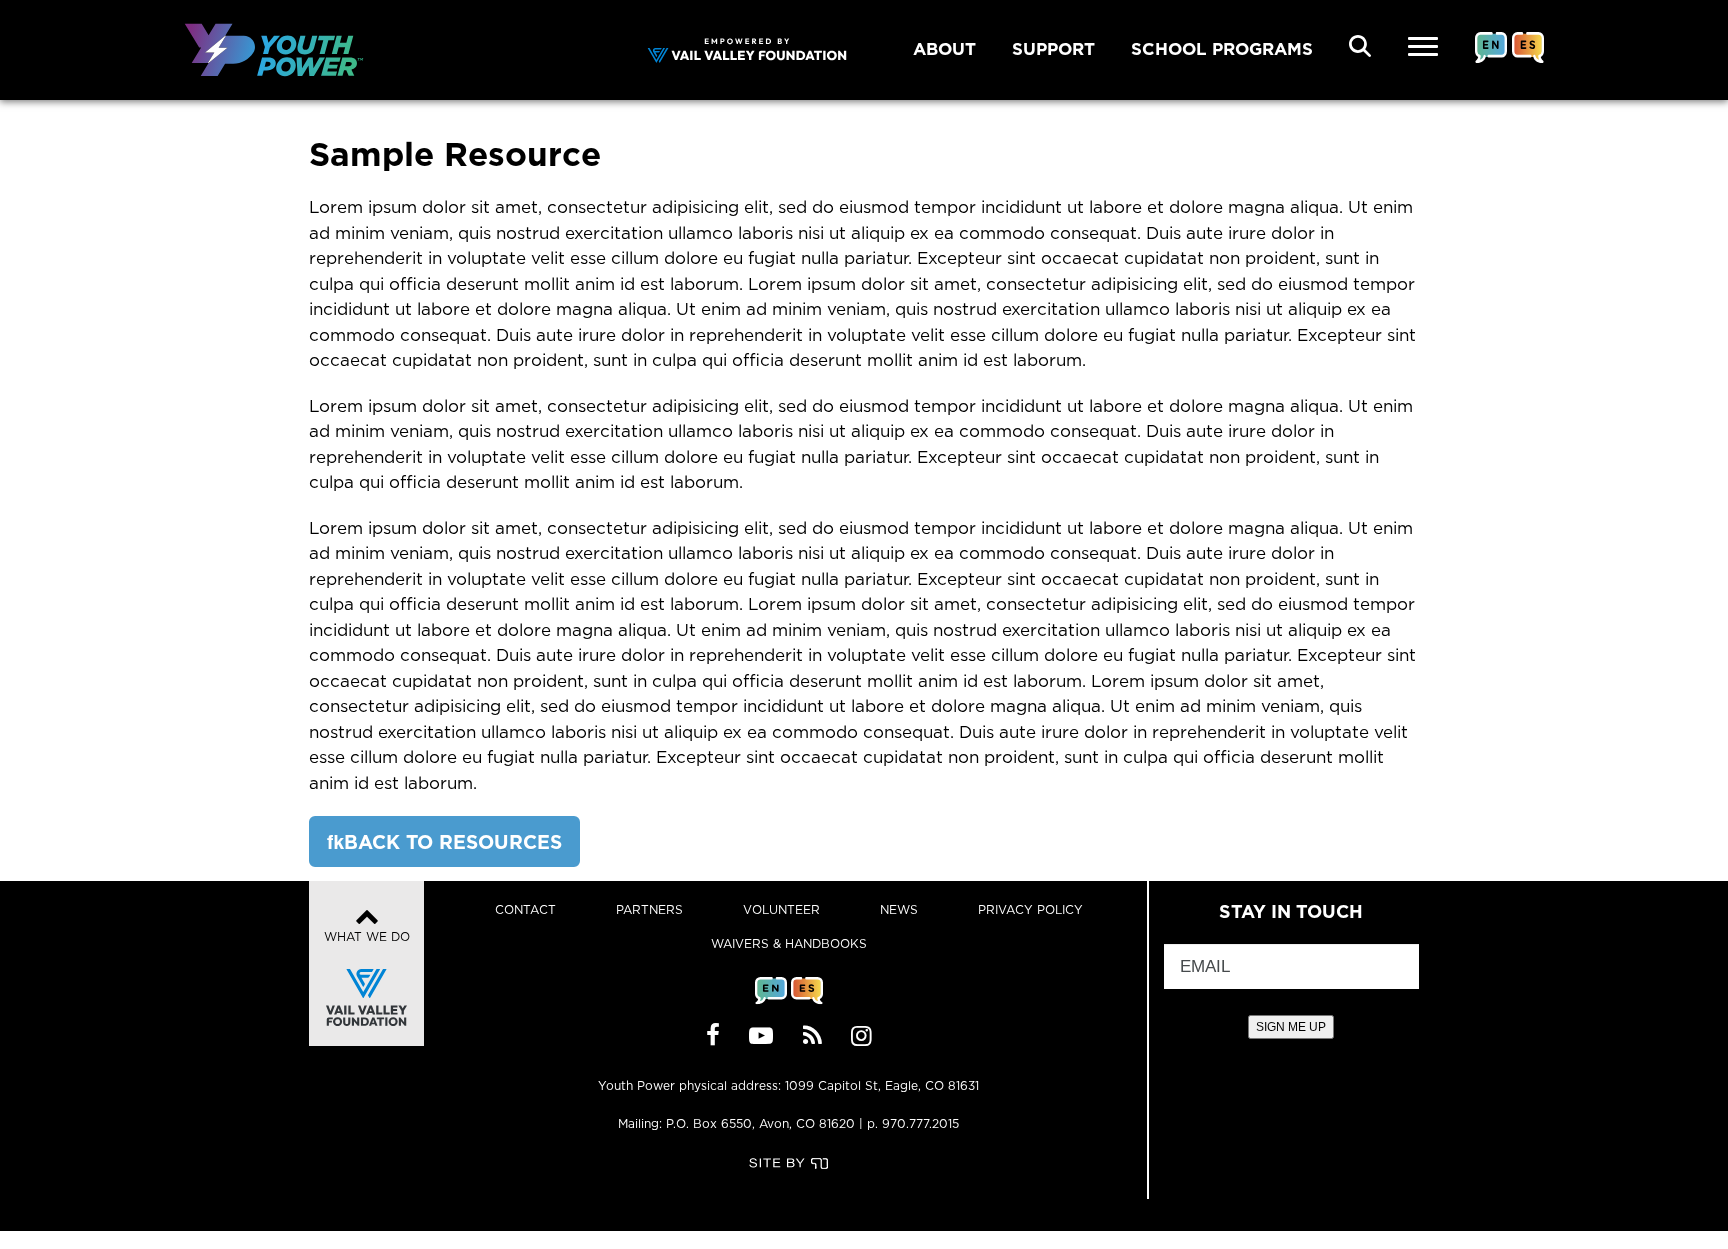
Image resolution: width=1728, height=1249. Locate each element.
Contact (525, 909)
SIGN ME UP (1291, 1027)
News (899, 909)
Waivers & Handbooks (789, 943)
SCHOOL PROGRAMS (1222, 49)
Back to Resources (453, 841)
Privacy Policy (1030, 909)
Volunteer (781, 909)
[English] (1491, 63)
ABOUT (944, 49)
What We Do (367, 936)
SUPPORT (1053, 49)
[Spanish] (1528, 63)
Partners (649, 909)
